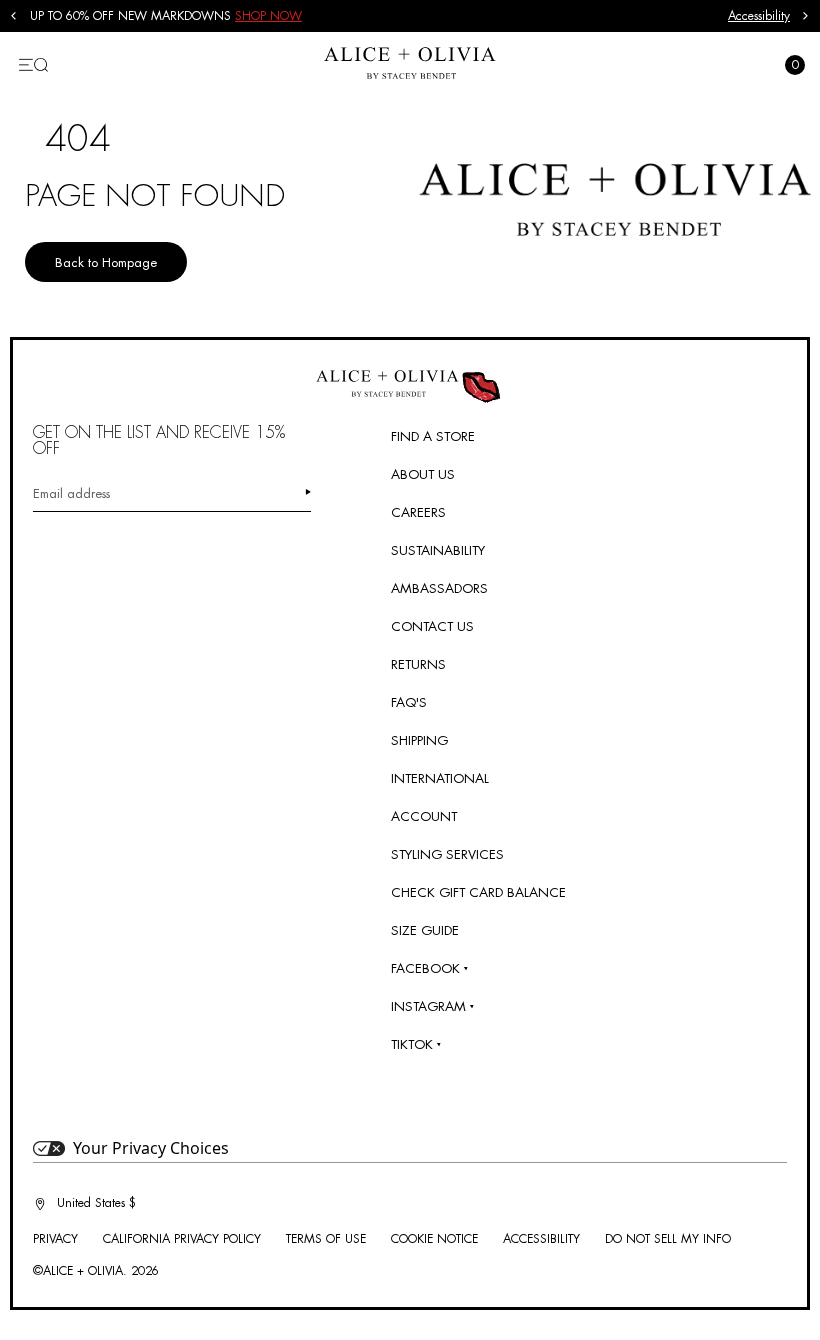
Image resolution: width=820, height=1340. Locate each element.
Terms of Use (326, 1239)
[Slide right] (806, 16)
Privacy (55, 1239)
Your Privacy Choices (151, 1148)
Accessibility (759, 16)
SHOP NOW (268, 16)
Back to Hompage (106, 262)
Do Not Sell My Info (668, 1239)
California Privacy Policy (182, 1239)
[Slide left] (14, 16)
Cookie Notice (434, 1239)
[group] (379, 16)
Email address (71, 493)
